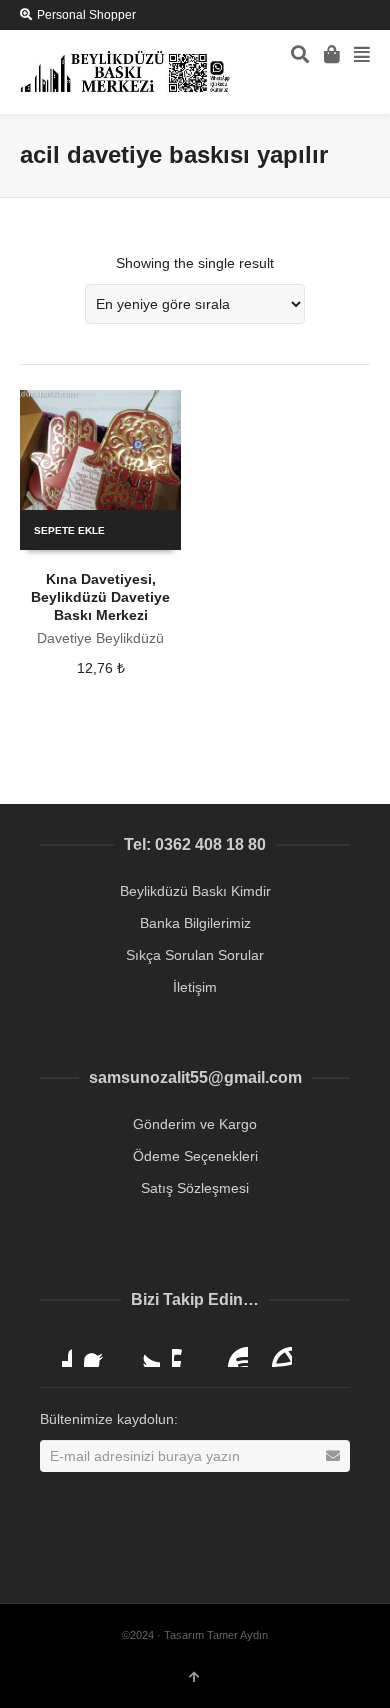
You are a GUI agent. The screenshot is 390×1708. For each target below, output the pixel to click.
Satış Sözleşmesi (195, 1188)
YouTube (232, 1351)
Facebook (100, 1351)
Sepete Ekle (69, 530)
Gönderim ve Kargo (195, 1124)
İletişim (195, 987)
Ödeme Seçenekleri (195, 1156)
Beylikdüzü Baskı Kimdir (195, 891)
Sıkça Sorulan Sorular (195, 955)
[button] (349, 1673)
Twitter (144, 1351)
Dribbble (56, 1351)
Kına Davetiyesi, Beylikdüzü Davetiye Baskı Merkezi (100, 597)
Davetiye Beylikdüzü (100, 638)
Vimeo (188, 1351)
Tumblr (276, 1351)
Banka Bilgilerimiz (195, 923)
